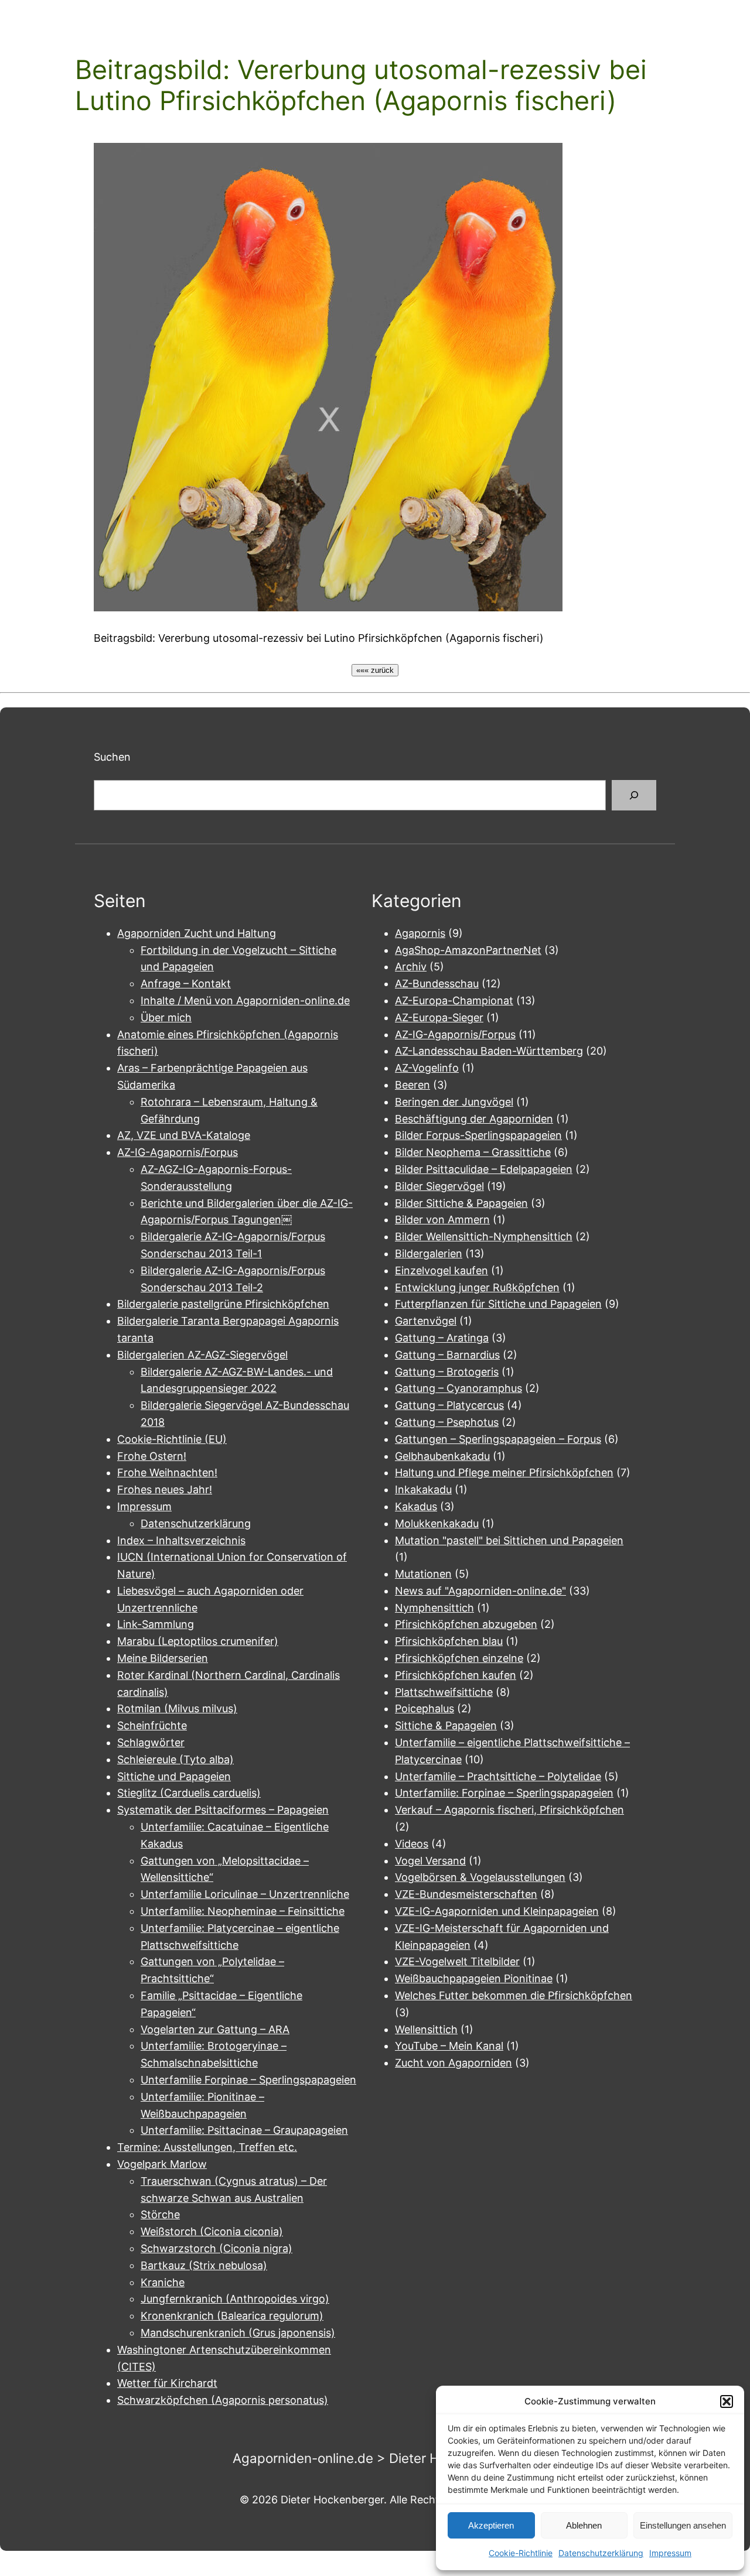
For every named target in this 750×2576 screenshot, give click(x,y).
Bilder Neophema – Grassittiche (473, 1152)
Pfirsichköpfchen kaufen (456, 1675)
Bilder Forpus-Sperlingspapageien (478, 1135)
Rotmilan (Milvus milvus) (177, 1708)
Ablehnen (584, 2525)
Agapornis (420, 933)
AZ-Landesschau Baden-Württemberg (489, 1051)
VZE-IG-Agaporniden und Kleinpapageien (497, 1911)
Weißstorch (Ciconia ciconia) (212, 2231)
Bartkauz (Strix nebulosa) (204, 2265)
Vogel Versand (430, 1861)
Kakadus (416, 1506)
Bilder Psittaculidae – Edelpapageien (484, 1169)
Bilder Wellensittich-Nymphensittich (484, 1236)
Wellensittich (426, 2029)
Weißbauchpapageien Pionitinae (474, 1978)
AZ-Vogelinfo (427, 1068)
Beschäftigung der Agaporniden (474, 1119)
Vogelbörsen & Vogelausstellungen (480, 1877)
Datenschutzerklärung (601, 2553)
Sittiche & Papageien (446, 1725)
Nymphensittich (434, 1608)
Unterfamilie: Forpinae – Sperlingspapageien (504, 1793)
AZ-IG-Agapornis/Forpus (178, 1152)
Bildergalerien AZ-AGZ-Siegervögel (202, 1355)
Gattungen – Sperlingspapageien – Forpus (498, 1439)
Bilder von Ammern (442, 1219)
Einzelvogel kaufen (442, 1270)
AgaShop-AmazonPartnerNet (468, 950)
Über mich (166, 1017)
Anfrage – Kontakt (186, 983)
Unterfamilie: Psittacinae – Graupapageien (244, 2130)
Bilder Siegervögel (439, 1186)
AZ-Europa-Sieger (439, 1017)
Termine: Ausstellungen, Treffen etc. (207, 2147)
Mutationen (423, 1574)
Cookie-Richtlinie (521, 2553)
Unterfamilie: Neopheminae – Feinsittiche (243, 1911)
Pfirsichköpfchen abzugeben (466, 1624)
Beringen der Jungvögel (454, 1102)
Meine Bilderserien (163, 1658)
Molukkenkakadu (437, 1523)
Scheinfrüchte (152, 1725)
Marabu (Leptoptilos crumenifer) (198, 1641)
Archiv (411, 967)
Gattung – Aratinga (442, 1338)
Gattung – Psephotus (447, 1422)
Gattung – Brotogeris (447, 1372)
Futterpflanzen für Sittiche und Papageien (498, 1304)
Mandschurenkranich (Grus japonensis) (238, 2333)
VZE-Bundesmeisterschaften (466, 1894)
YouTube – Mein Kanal (449, 2046)
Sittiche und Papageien (174, 1776)
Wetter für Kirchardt (167, 2383)
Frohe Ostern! (152, 1456)
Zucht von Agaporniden (454, 2063)
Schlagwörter (151, 1742)
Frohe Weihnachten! (167, 1472)
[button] (727, 2401)
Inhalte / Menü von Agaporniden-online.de (245, 1000)
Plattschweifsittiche (444, 1692)
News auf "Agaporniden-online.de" (480, 1591)
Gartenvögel (426, 1321)
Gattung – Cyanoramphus (458, 1388)
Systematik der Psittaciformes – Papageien (223, 1810)
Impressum (670, 2553)
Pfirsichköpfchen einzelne (459, 1658)
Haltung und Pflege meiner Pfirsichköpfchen (504, 1472)
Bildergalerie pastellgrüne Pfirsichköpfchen (223, 1304)
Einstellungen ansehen (683, 2525)
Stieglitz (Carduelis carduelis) (189, 1793)
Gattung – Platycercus (449, 1405)
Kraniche (163, 2282)
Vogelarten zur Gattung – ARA (215, 2029)
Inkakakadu (423, 1489)
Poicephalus (425, 1708)
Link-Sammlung (156, 1624)
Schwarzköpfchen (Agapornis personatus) (223, 2400)
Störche (160, 2214)
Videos (412, 1844)
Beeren (412, 1085)
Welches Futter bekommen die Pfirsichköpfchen (514, 1995)
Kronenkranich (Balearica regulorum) (232, 2316)
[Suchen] (634, 795)
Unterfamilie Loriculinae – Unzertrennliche (245, 1894)
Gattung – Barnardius (447, 1355)
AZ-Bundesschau (437, 983)
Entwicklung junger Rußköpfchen (477, 1287)
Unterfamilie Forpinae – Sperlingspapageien (248, 2080)
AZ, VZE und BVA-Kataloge (184, 1135)
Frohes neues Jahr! (165, 1489)
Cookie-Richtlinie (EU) (172, 1439)
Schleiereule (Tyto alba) (175, 1759)
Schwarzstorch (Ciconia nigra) (217, 2248)
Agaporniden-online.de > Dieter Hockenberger (375, 2458)
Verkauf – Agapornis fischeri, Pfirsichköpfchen (509, 1810)
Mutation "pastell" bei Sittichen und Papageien (509, 1540)
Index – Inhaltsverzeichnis (181, 1540)
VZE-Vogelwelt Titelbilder (457, 1961)
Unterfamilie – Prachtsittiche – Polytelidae (498, 1776)
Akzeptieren (491, 2525)
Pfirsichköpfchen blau (449, 1641)
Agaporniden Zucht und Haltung (197, 933)
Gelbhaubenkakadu (442, 1456)
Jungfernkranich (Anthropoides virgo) (235, 2299)
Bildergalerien (429, 1253)
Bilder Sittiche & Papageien (461, 1203)
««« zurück (375, 670)
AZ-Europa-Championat (454, 1000)
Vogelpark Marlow (162, 2164)
